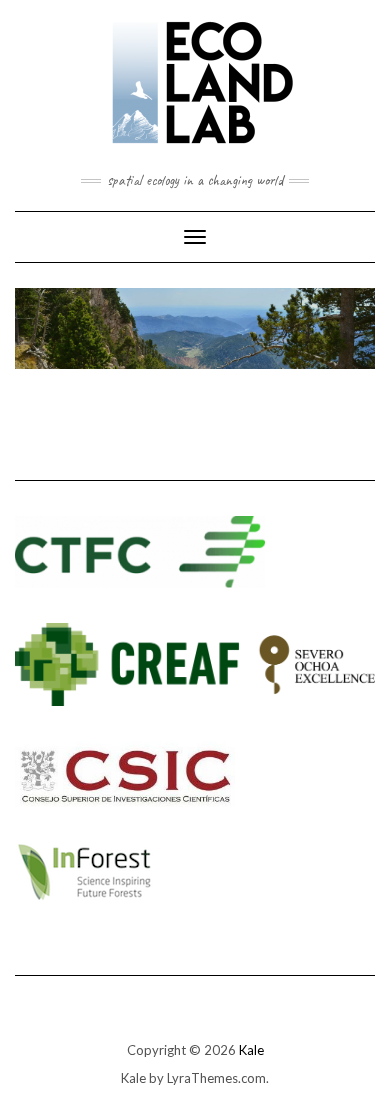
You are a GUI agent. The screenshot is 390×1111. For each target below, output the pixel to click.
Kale (251, 1050)
